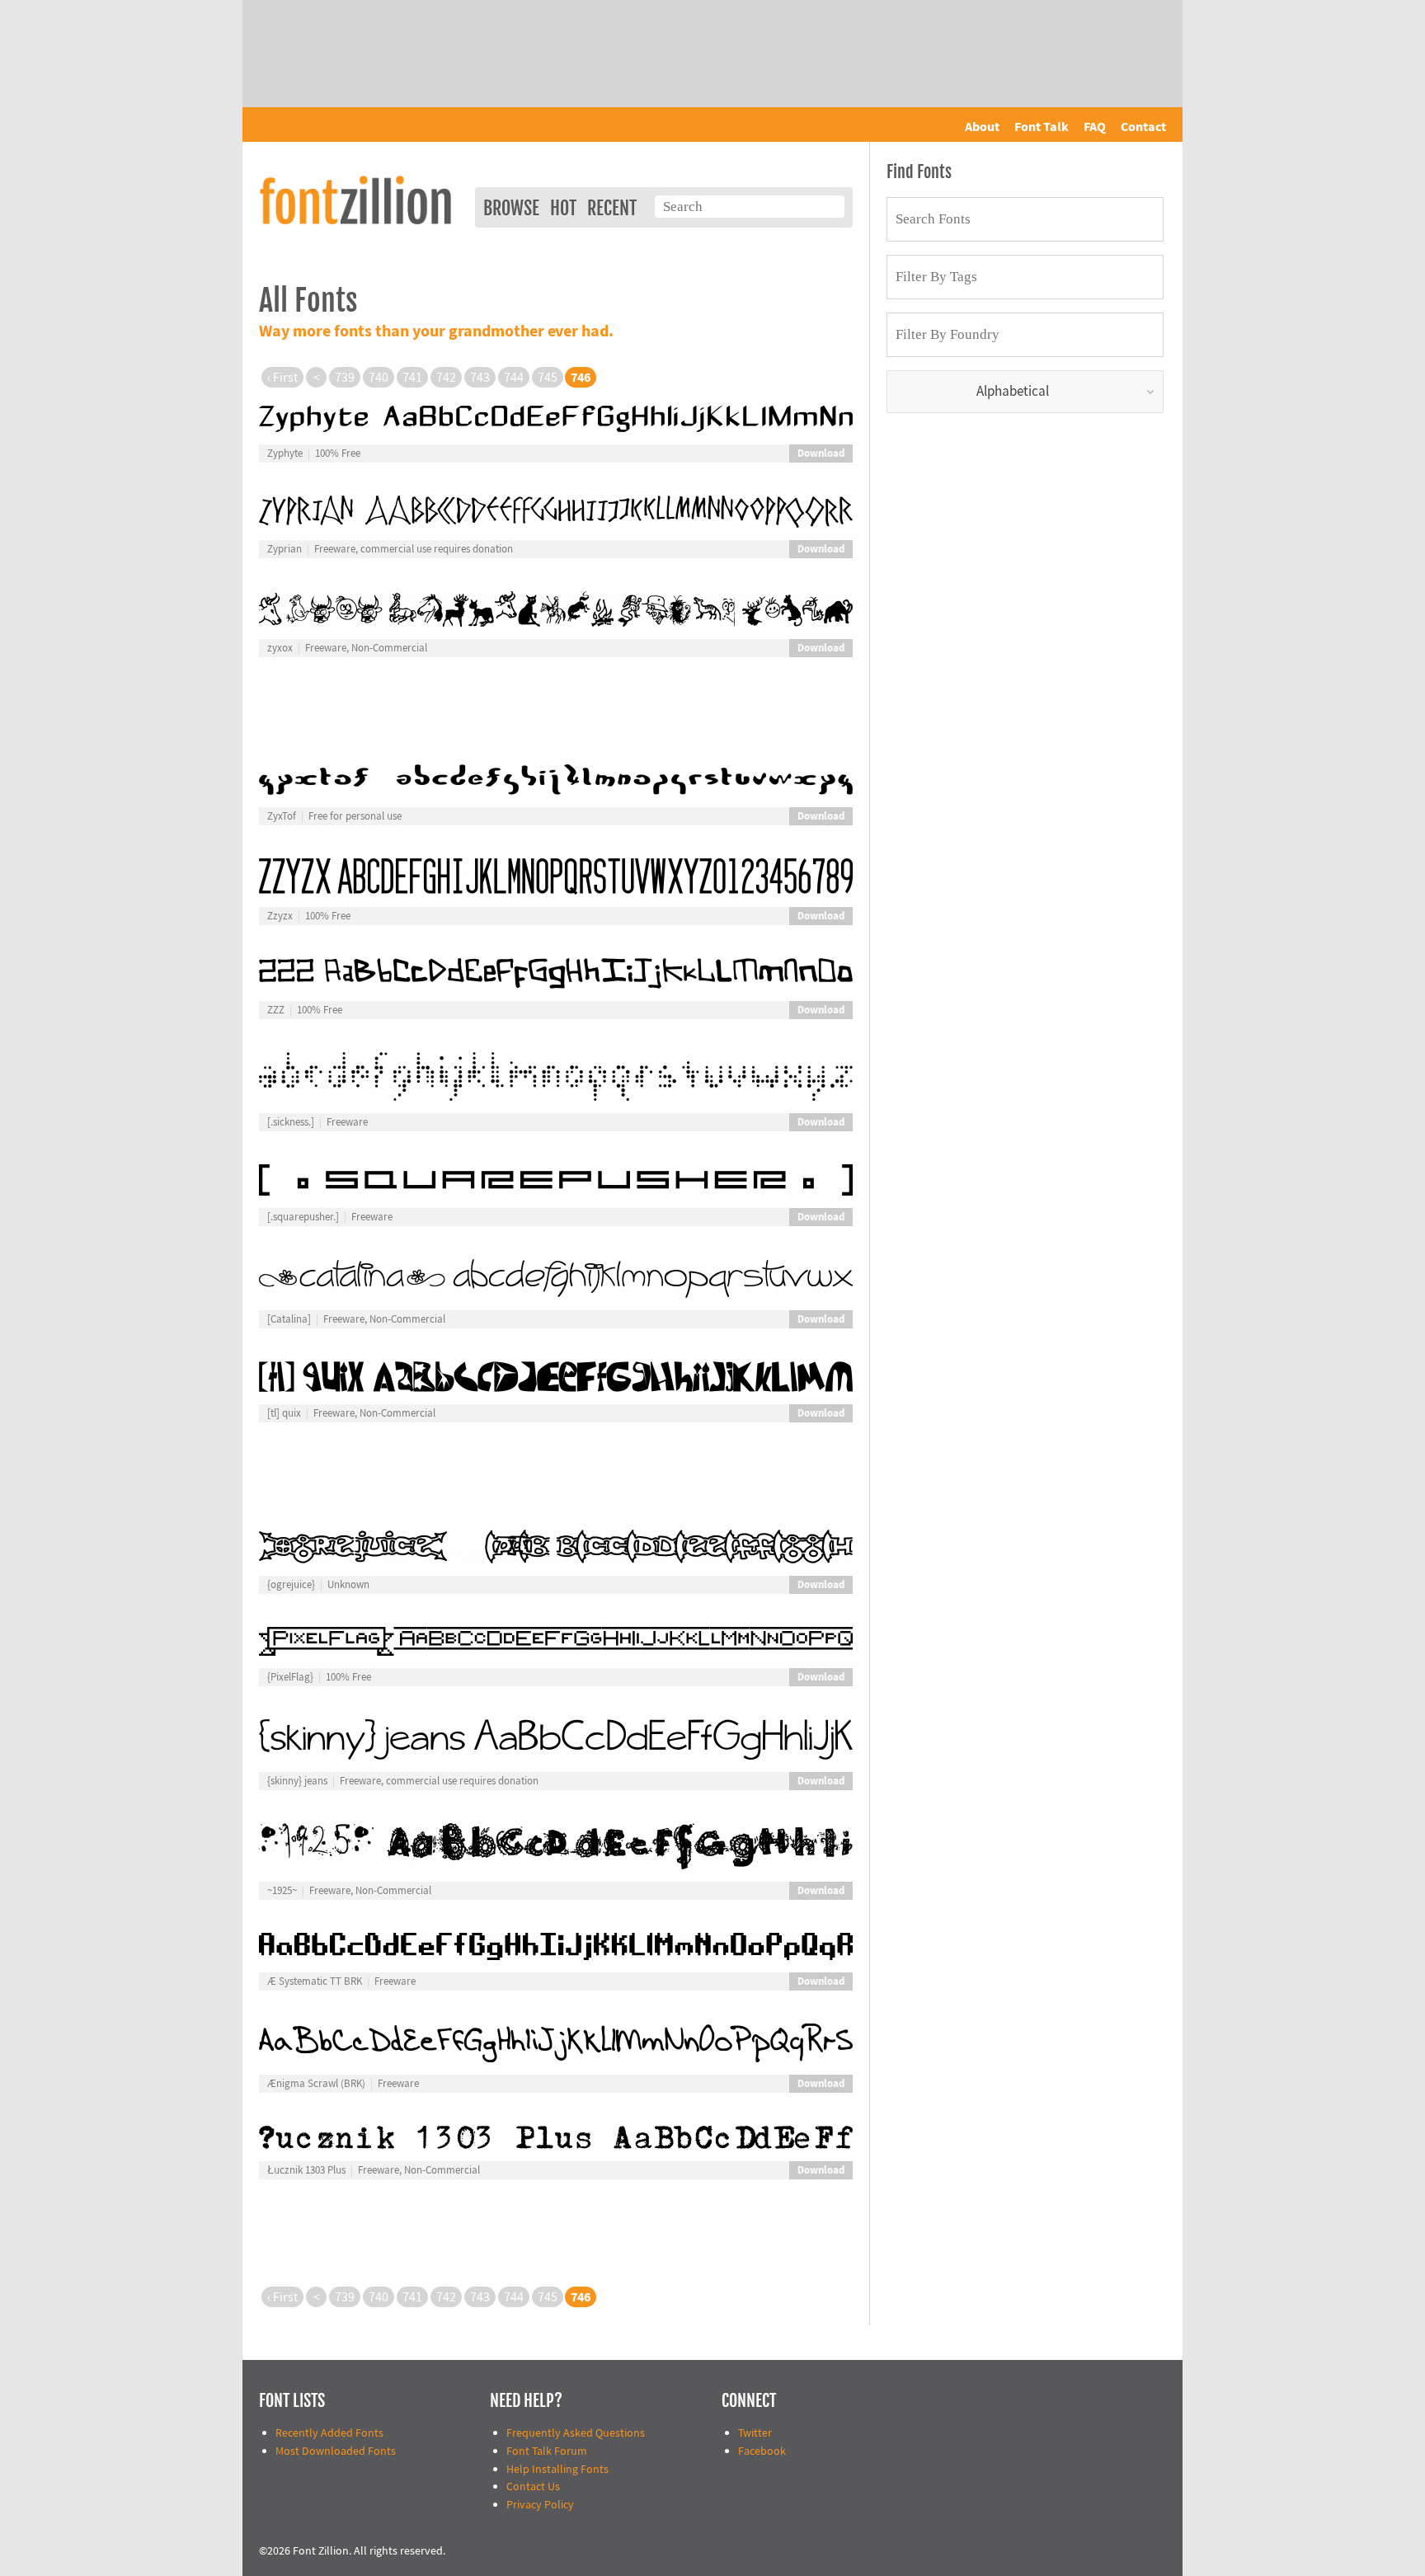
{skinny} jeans (297, 1781)
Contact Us (533, 2487)
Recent (612, 208)
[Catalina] (289, 1319)
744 (514, 378)
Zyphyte (285, 454)
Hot (563, 208)
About (982, 127)
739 (345, 378)
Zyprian (285, 549)
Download (821, 454)
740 (379, 378)
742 (446, 378)
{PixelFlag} (290, 1677)
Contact (1143, 127)
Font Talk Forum (547, 2451)
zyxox (280, 648)
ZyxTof (282, 816)
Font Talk (1042, 127)
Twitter (755, 2433)
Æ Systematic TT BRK (315, 1981)
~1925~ (282, 1891)
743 (480, 378)
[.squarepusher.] (303, 1217)
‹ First (282, 378)
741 (412, 378)
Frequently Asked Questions (576, 2433)
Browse (511, 208)
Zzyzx (280, 916)
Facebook (762, 2451)
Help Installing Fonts (557, 2469)
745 (548, 378)
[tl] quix (284, 1413)
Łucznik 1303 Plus (306, 2170)
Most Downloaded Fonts (336, 2451)
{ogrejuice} (291, 1585)
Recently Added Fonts (329, 2433)
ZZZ (276, 1010)
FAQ (1095, 127)
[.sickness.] (291, 1122)
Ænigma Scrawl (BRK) (316, 2084)
